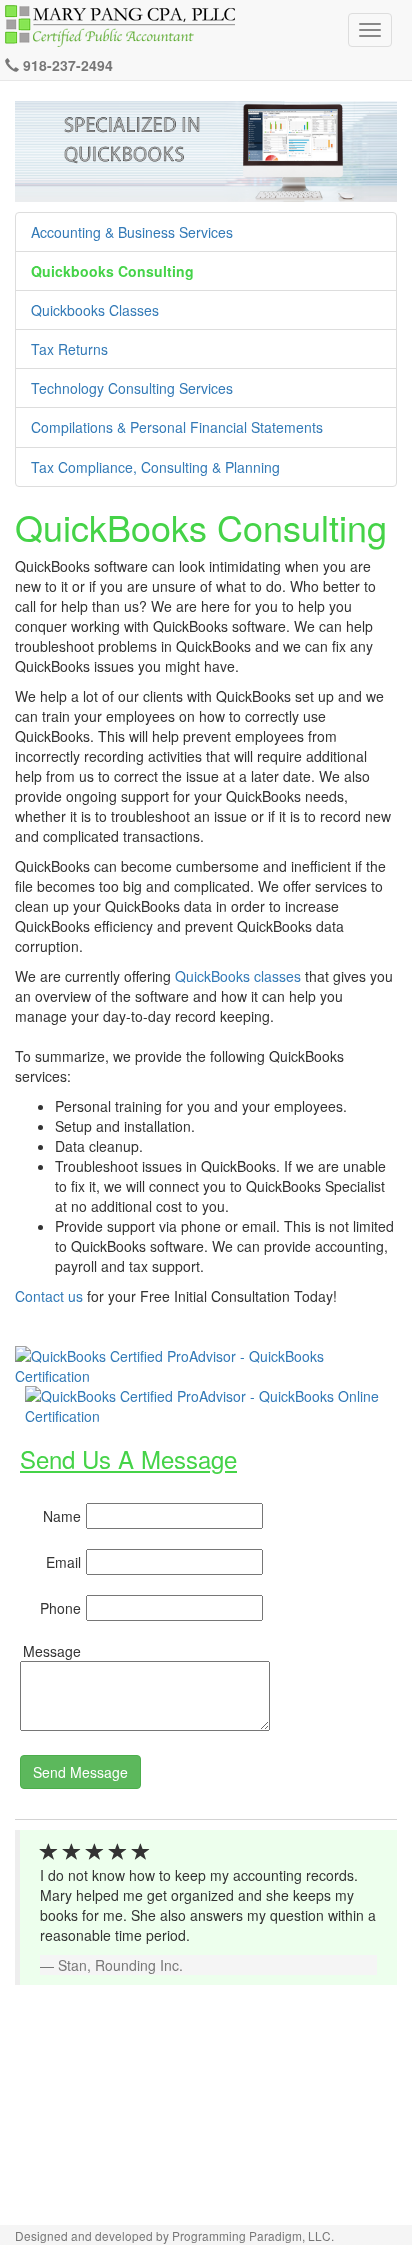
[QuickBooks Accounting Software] (206, 1364)
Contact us (49, 1296)
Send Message (80, 1772)
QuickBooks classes (238, 976)
